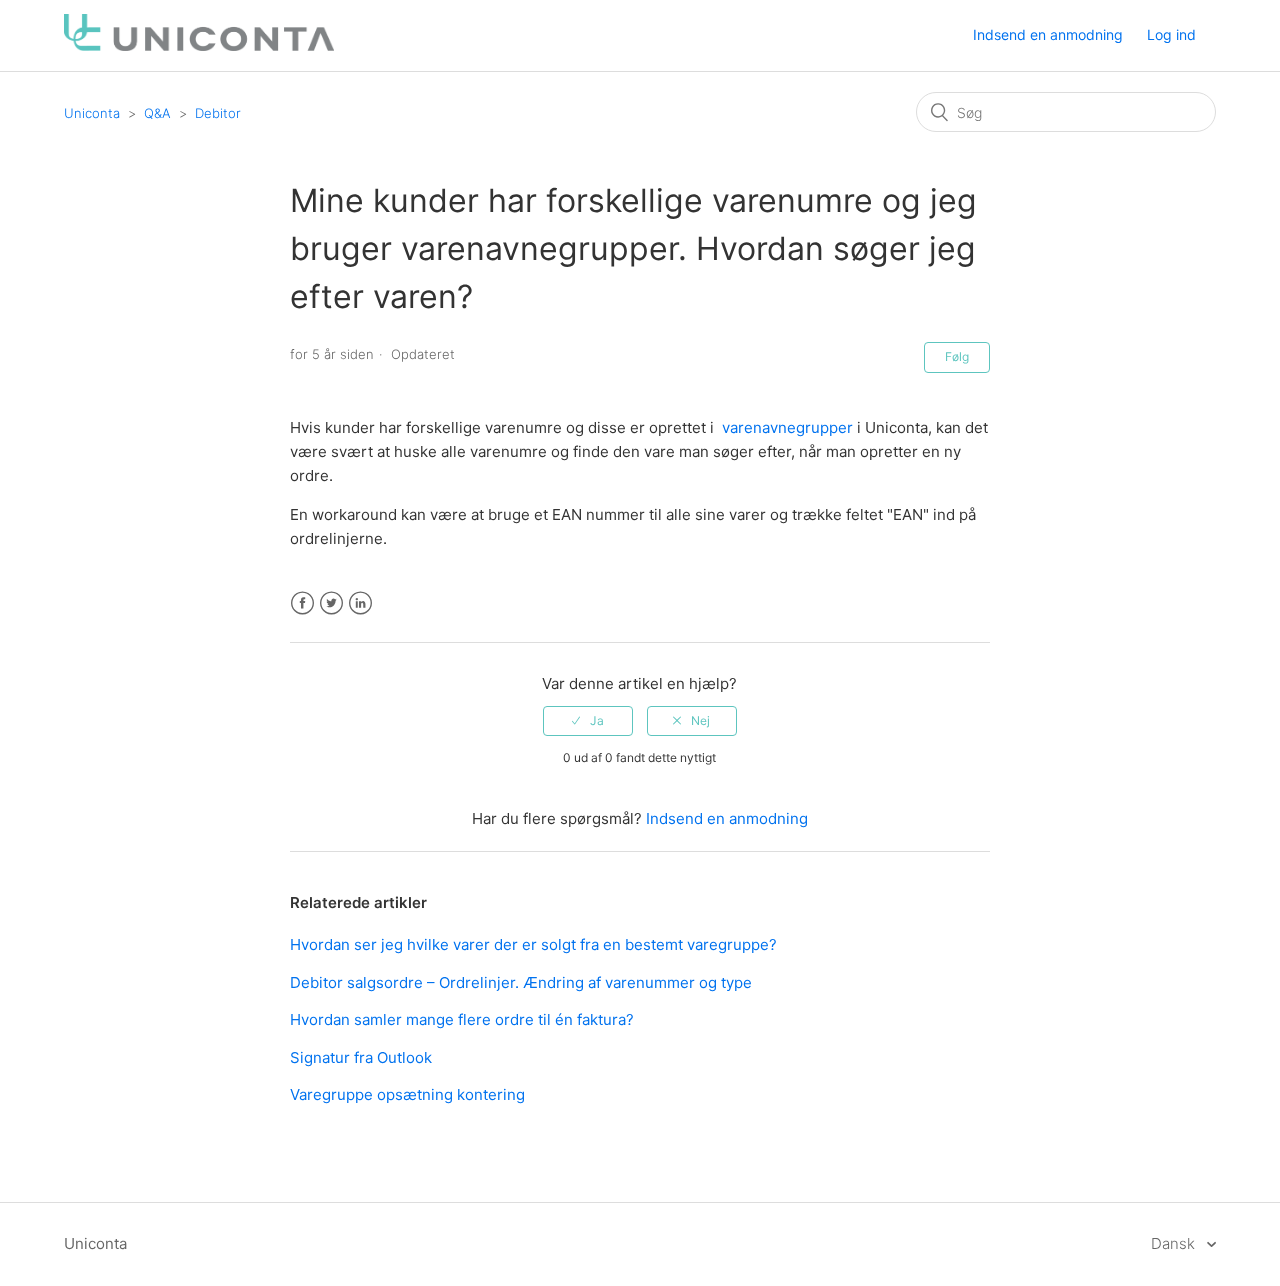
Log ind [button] (1171, 34)
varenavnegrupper (787, 427)
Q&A (157, 113)
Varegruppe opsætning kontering (407, 1094)
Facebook (302, 603)
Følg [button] (957, 356)
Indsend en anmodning (1048, 34)
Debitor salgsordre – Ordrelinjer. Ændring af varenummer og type (521, 982)
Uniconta (92, 113)
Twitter (331, 603)
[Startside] (199, 45)
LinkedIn (360, 603)
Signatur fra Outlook (361, 1057)
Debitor (218, 113)
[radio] (588, 721)
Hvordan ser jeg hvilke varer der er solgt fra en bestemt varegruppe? (533, 944)
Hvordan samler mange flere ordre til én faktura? (462, 1019)
